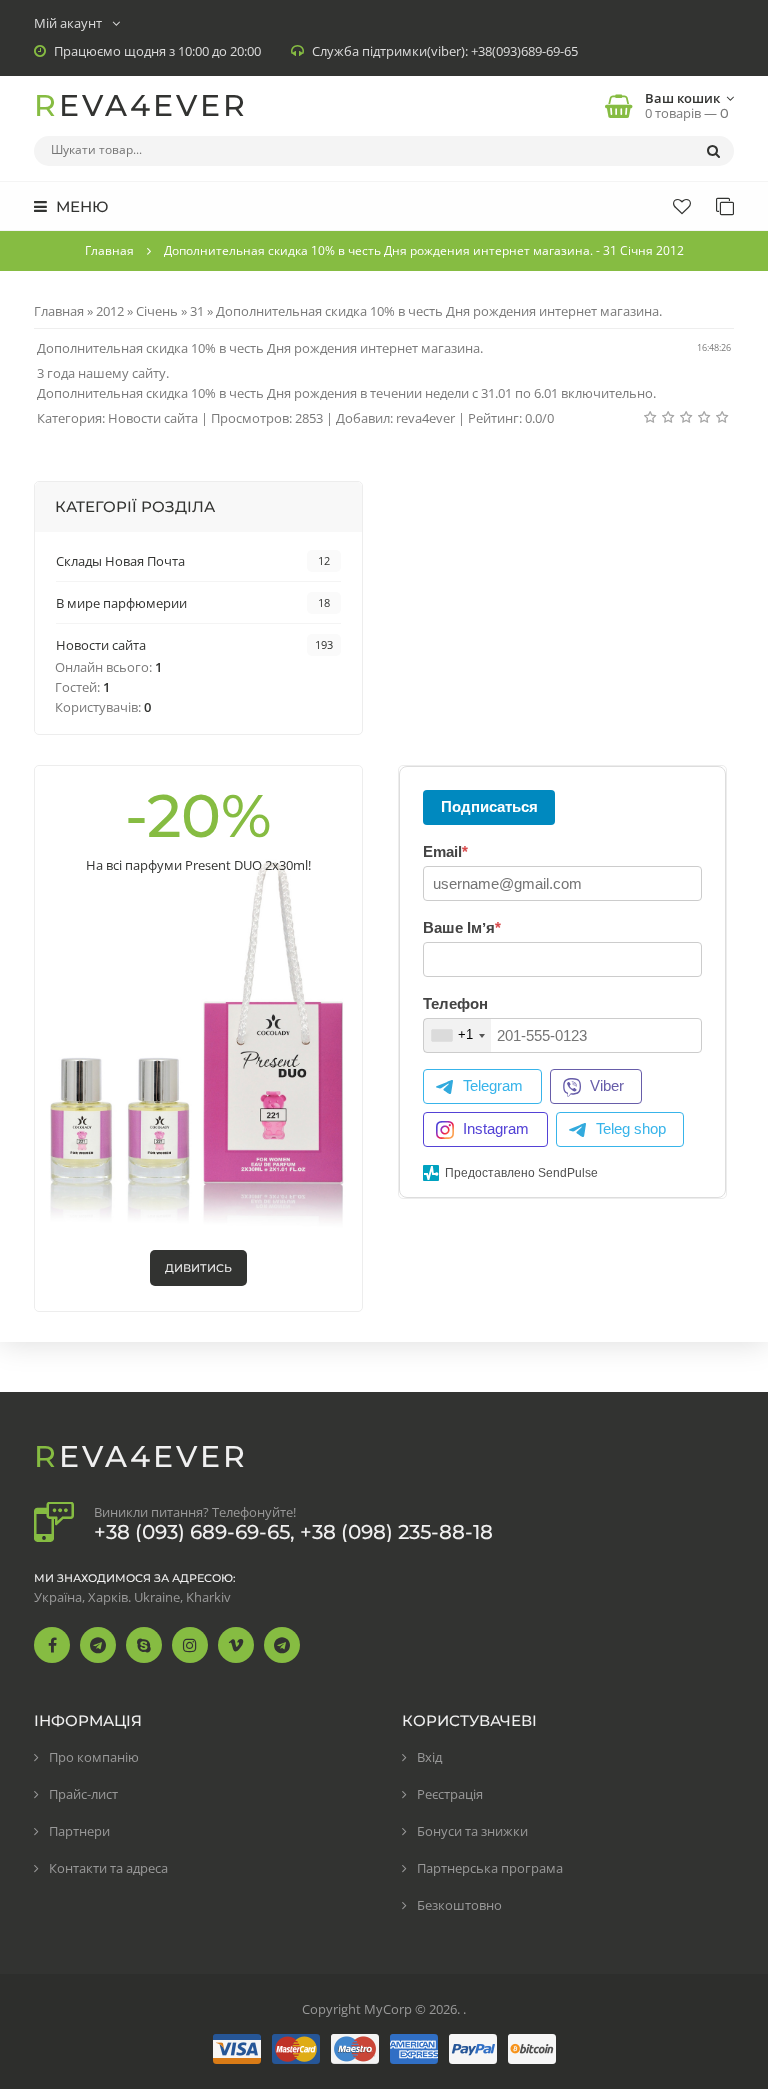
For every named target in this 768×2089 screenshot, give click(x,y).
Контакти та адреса (108, 1868)
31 (197, 311)
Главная (109, 250)
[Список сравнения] (725, 206)
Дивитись (198, 1268)
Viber (607, 1085)
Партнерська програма (490, 1868)
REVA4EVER (141, 105)
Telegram (493, 1085)
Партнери (79, 1831)
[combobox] (457, 1035)
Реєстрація (450, 1794)
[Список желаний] (682, 206)
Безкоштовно (459, 1905)
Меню (80, 206)
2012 (110, 311)
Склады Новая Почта (120, 561)
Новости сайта (153, 418)
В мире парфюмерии (121, 603)
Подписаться (489, 806)
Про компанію (94, 1757)
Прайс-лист (83, 1794)
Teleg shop (631, 1128)
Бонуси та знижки (472, 1831)
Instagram (496, 1128)
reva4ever (425, 418)
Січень (157, 311)
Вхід (429, 1757)
